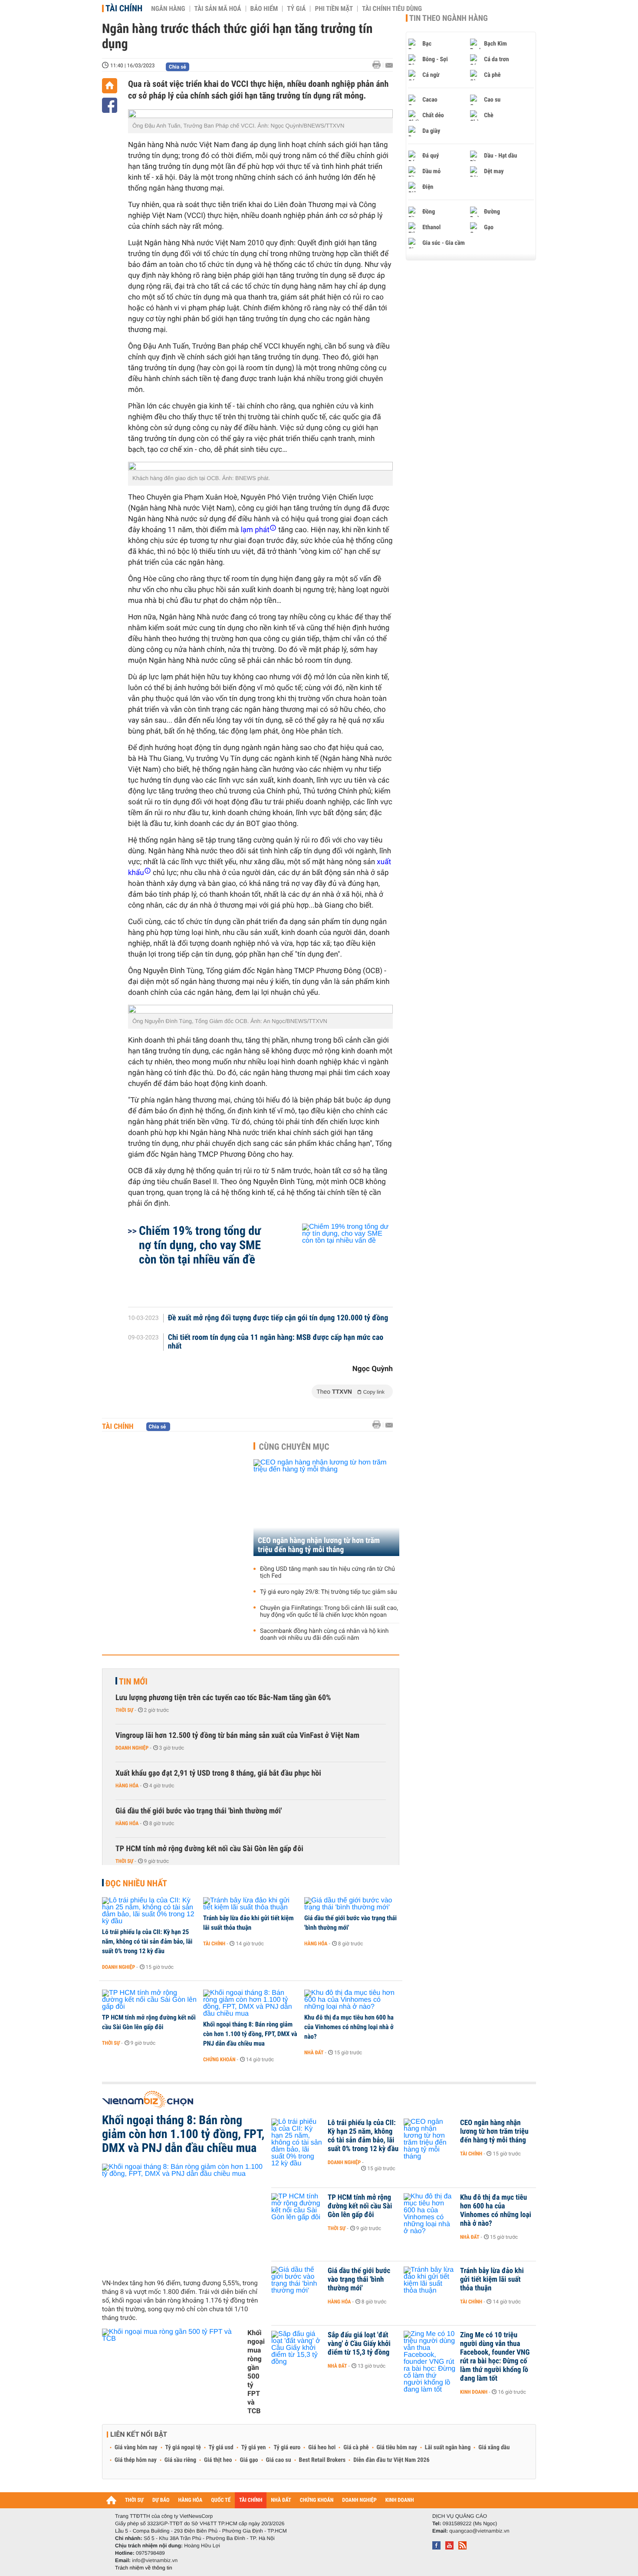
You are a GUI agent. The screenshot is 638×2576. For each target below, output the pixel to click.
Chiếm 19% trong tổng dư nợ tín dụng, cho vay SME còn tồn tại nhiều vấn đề (200, 1245)
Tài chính (124, 8)
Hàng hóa (127, 1786)
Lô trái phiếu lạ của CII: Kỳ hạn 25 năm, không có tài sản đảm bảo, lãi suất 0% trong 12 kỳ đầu (147, 1941)
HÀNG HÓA (191, 2500)
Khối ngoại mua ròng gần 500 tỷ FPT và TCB (256, 2372)
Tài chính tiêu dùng (392, 9)
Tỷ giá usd (221, 2448)
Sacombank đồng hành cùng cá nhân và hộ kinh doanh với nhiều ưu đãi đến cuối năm (324, 1635)
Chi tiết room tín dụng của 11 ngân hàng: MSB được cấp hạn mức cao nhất (276, 1342)
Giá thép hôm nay (136, 2460)
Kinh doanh (474, 2392)
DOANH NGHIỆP (359, 2500)
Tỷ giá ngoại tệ (183, 2448)
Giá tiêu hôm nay (397, 2448)
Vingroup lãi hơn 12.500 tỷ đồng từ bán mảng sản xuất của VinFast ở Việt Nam (237, 1735)
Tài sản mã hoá (218, 9)
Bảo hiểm (264, 9)
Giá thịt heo (218, 2460)
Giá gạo (249, 2460)
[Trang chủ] (110, 86)
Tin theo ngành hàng (449, 18)
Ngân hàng (168, 9)
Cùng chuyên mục (294, 1447)
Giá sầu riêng (180, 2460)
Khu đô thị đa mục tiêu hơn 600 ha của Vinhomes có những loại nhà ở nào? (349, 2027)
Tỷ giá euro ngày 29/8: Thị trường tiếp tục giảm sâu (328, 1592)
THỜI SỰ (134, 2500)
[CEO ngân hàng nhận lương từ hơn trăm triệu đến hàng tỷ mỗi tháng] (326, 1508)
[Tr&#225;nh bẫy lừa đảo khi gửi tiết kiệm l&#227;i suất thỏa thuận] (251, 1904)
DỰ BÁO (161, 2500)
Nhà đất (314, 2053)
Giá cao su (279, 2460)
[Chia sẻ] (110, 105)
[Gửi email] (389, 65)
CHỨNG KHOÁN (317, 2500)
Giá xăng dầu (494, 2448)
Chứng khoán (219, 2059)
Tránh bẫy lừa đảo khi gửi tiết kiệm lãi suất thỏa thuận (248, 1923)
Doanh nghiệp (132, 1748)
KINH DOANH (400, 2500)
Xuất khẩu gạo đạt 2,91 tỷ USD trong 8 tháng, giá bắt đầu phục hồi (218, 1773)
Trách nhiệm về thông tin (144, 2568)
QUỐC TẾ (221, 2500)
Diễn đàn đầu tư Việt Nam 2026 (391, 2460)
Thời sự (124, 1710)
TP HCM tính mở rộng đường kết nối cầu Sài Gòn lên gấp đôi (209, 1849)
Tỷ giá (296, 9)
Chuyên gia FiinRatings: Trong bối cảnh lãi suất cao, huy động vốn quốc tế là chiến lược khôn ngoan (329, 1612)
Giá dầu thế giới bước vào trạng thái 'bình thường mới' (199, 1811)
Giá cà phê (356, 2448)
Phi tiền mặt (334, 9)
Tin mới (133, 1681)
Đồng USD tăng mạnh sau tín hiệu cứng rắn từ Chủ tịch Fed (327, 1573)
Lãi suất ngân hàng (448, 2448)
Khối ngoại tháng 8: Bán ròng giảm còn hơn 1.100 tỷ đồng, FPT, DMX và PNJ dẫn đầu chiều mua (250, 2034)
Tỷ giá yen (254, 2448)
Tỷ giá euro (287, 2448)
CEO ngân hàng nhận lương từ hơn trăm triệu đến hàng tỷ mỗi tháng (319, 1545)
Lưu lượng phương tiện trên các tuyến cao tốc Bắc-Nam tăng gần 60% (223, 1698)
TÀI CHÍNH (251, 2500)
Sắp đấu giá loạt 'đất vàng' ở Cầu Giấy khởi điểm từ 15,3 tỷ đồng (359, 2344)
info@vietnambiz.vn (155, 2560)
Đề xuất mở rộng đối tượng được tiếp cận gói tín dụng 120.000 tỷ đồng (278, 1318)
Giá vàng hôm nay (136, 2448)
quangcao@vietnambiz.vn (479, 2531)
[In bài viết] (379, 65)
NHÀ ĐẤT (281, 2500)
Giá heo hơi (322, 2448)
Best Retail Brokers (322, 2460)
